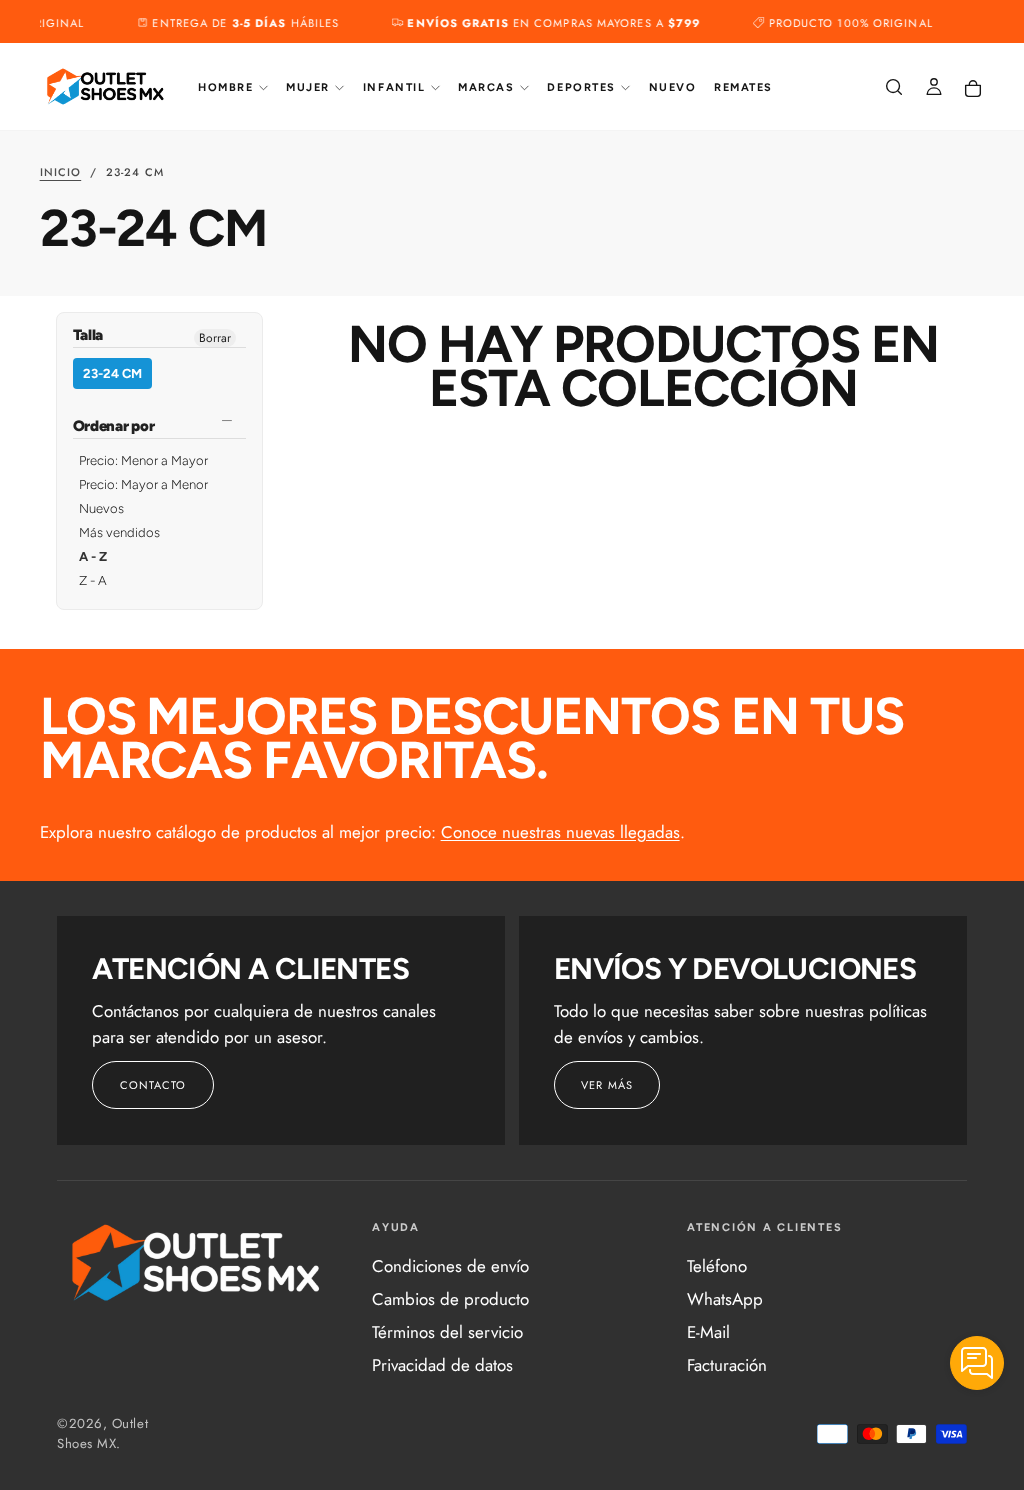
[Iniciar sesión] (934, 88)
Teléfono (717, 1266)
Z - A (93, 580)
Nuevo (673, 87)
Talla (88, 336)
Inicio (61, 172)
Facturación (727, 1365)
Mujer (308, 87)
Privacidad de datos (442, 1365)
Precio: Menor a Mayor (143, 460)
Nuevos (101, 508)
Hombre (225, 87)
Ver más (607, 1085)
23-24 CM (112, 373)
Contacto (153, 1085)
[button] (894, 88)
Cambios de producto (450, 1299)
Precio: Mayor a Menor (143, 484)
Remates (743, 87)
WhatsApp (725, 1299)
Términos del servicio (447, 1332)
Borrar (215, 338)
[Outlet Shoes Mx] (197, 1262)
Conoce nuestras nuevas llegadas (560, 832)
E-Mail (708, 1332)
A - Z (93, 556)
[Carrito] (973, 89)
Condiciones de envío (450, 1266)
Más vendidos (119, 532)
